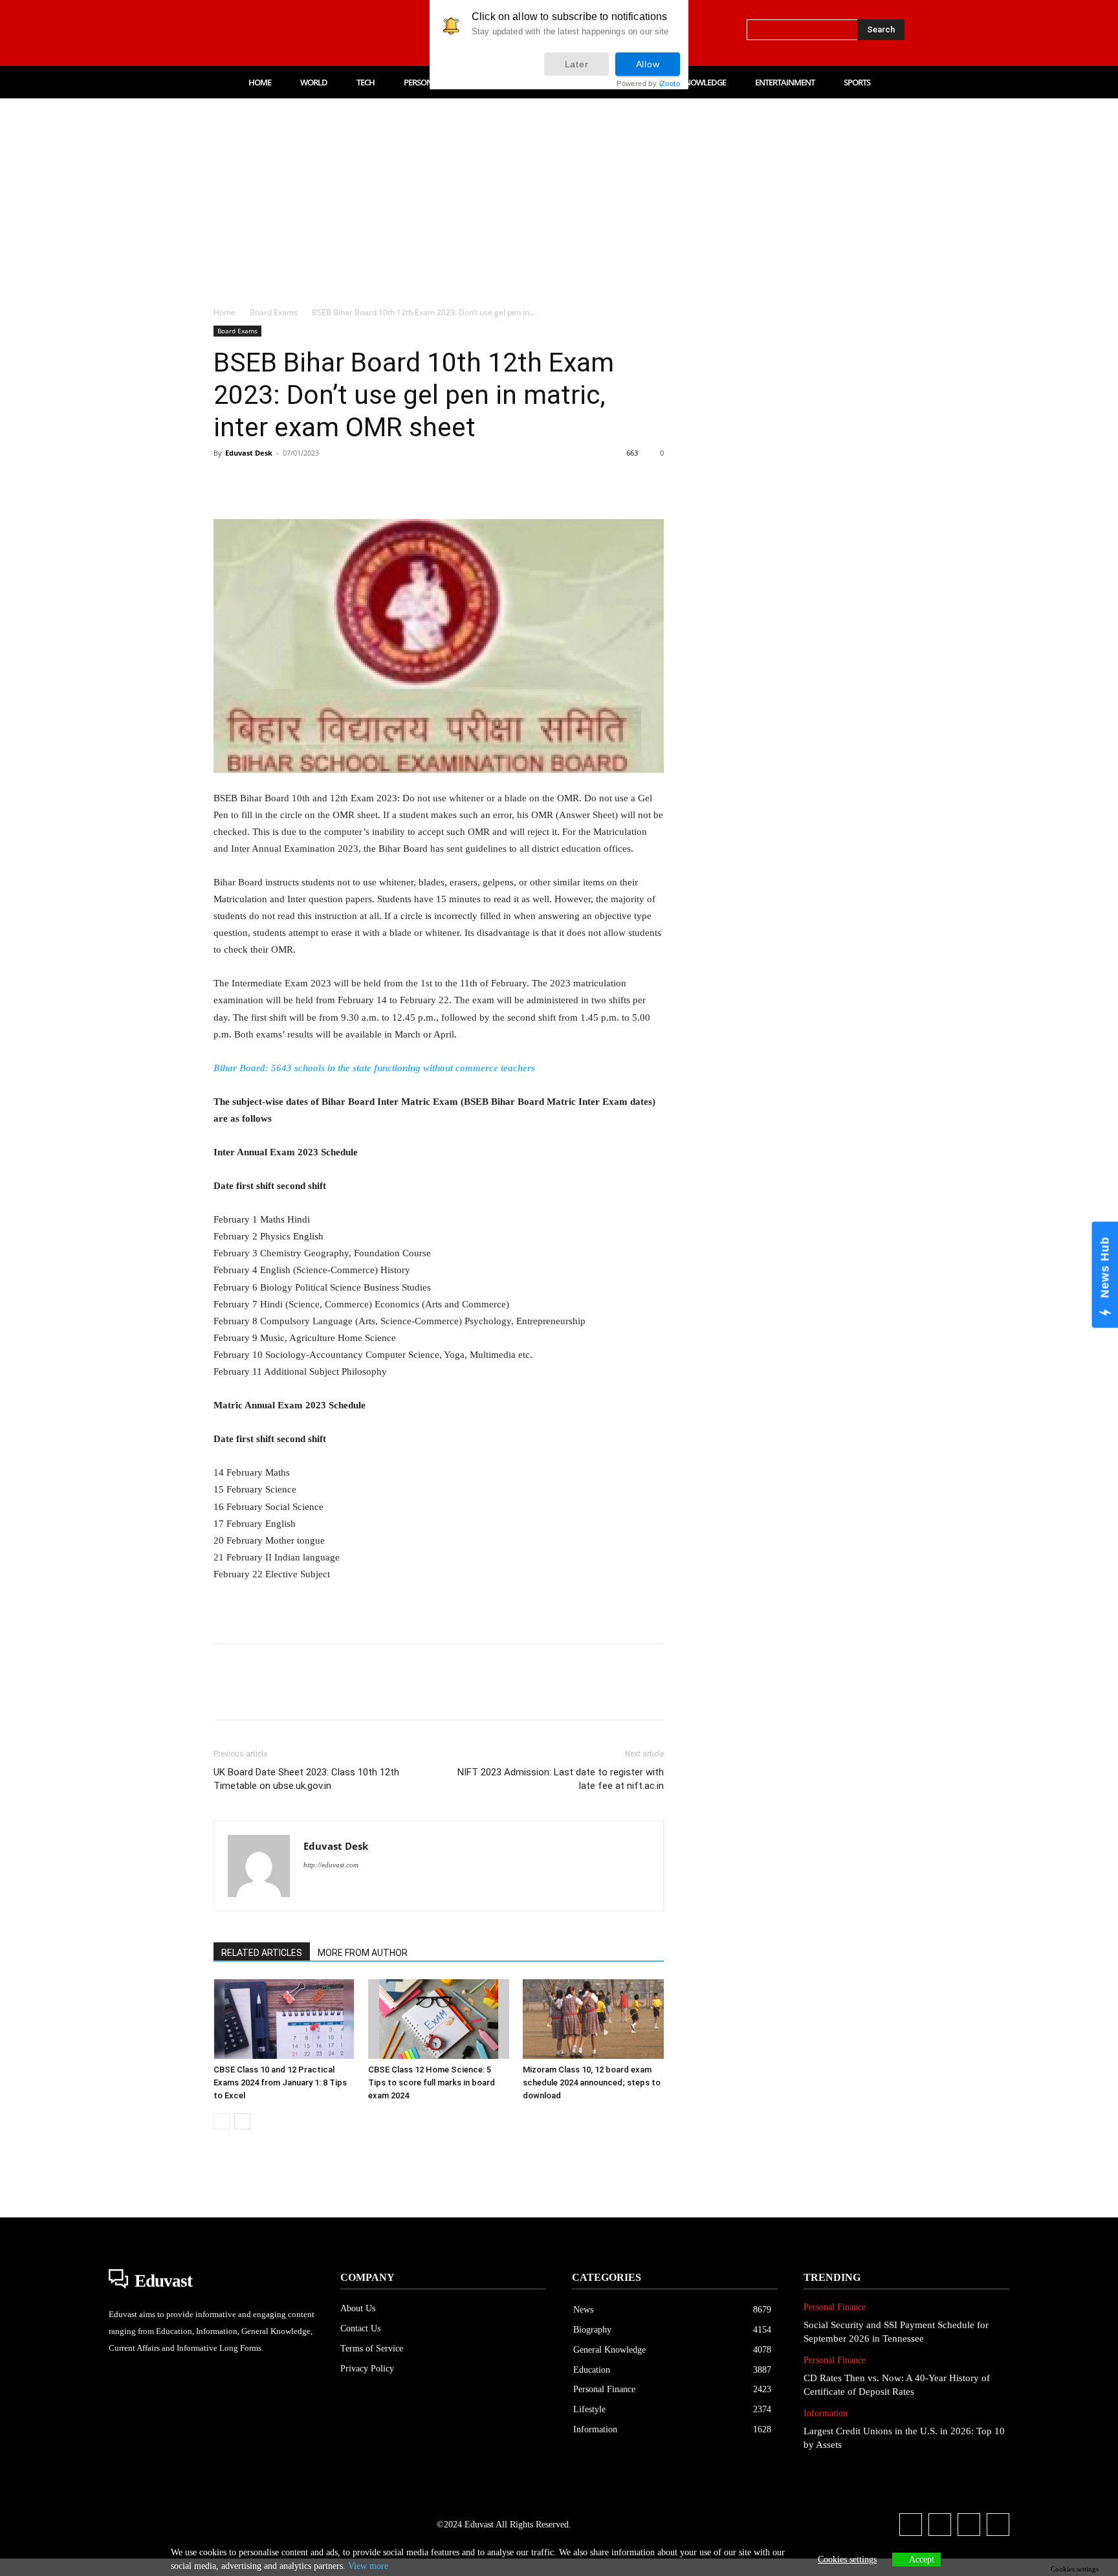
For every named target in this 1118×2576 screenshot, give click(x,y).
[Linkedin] (273, 33)
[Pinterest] (286, 482)
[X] (300, 33)
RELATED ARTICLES (262, 1953)
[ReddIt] (375, 482)
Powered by (648, 84)
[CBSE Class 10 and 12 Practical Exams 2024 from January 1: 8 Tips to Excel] (284, 2019)
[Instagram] (246, 33)
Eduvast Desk (249, 453)
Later (577, 64)
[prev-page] (222, 2121)
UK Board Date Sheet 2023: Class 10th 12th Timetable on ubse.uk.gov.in (306, 1779)
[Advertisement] (559, 195)
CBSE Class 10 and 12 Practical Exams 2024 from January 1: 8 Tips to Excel (280, 2082)
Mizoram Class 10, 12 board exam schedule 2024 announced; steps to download (592, 2082)
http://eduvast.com (331, 1865)
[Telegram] (435, 482)
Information (826, 2413)
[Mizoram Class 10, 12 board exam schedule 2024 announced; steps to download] (593, 2019)
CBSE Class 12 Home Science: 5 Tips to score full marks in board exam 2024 (432, 2082)
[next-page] (242, 2121)
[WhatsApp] (316, 482)
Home (225, 312)
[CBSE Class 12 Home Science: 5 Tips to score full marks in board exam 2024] (439, 2019)
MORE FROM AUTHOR (363, 1953)
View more (368, 2566)
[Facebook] (219, 33)
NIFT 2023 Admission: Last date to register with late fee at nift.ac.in (561, 1779)
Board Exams (274, 312)
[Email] (405, 482)
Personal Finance (835, 2307)
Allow (648, 64)
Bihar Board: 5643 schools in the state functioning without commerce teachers (374, 1068)
